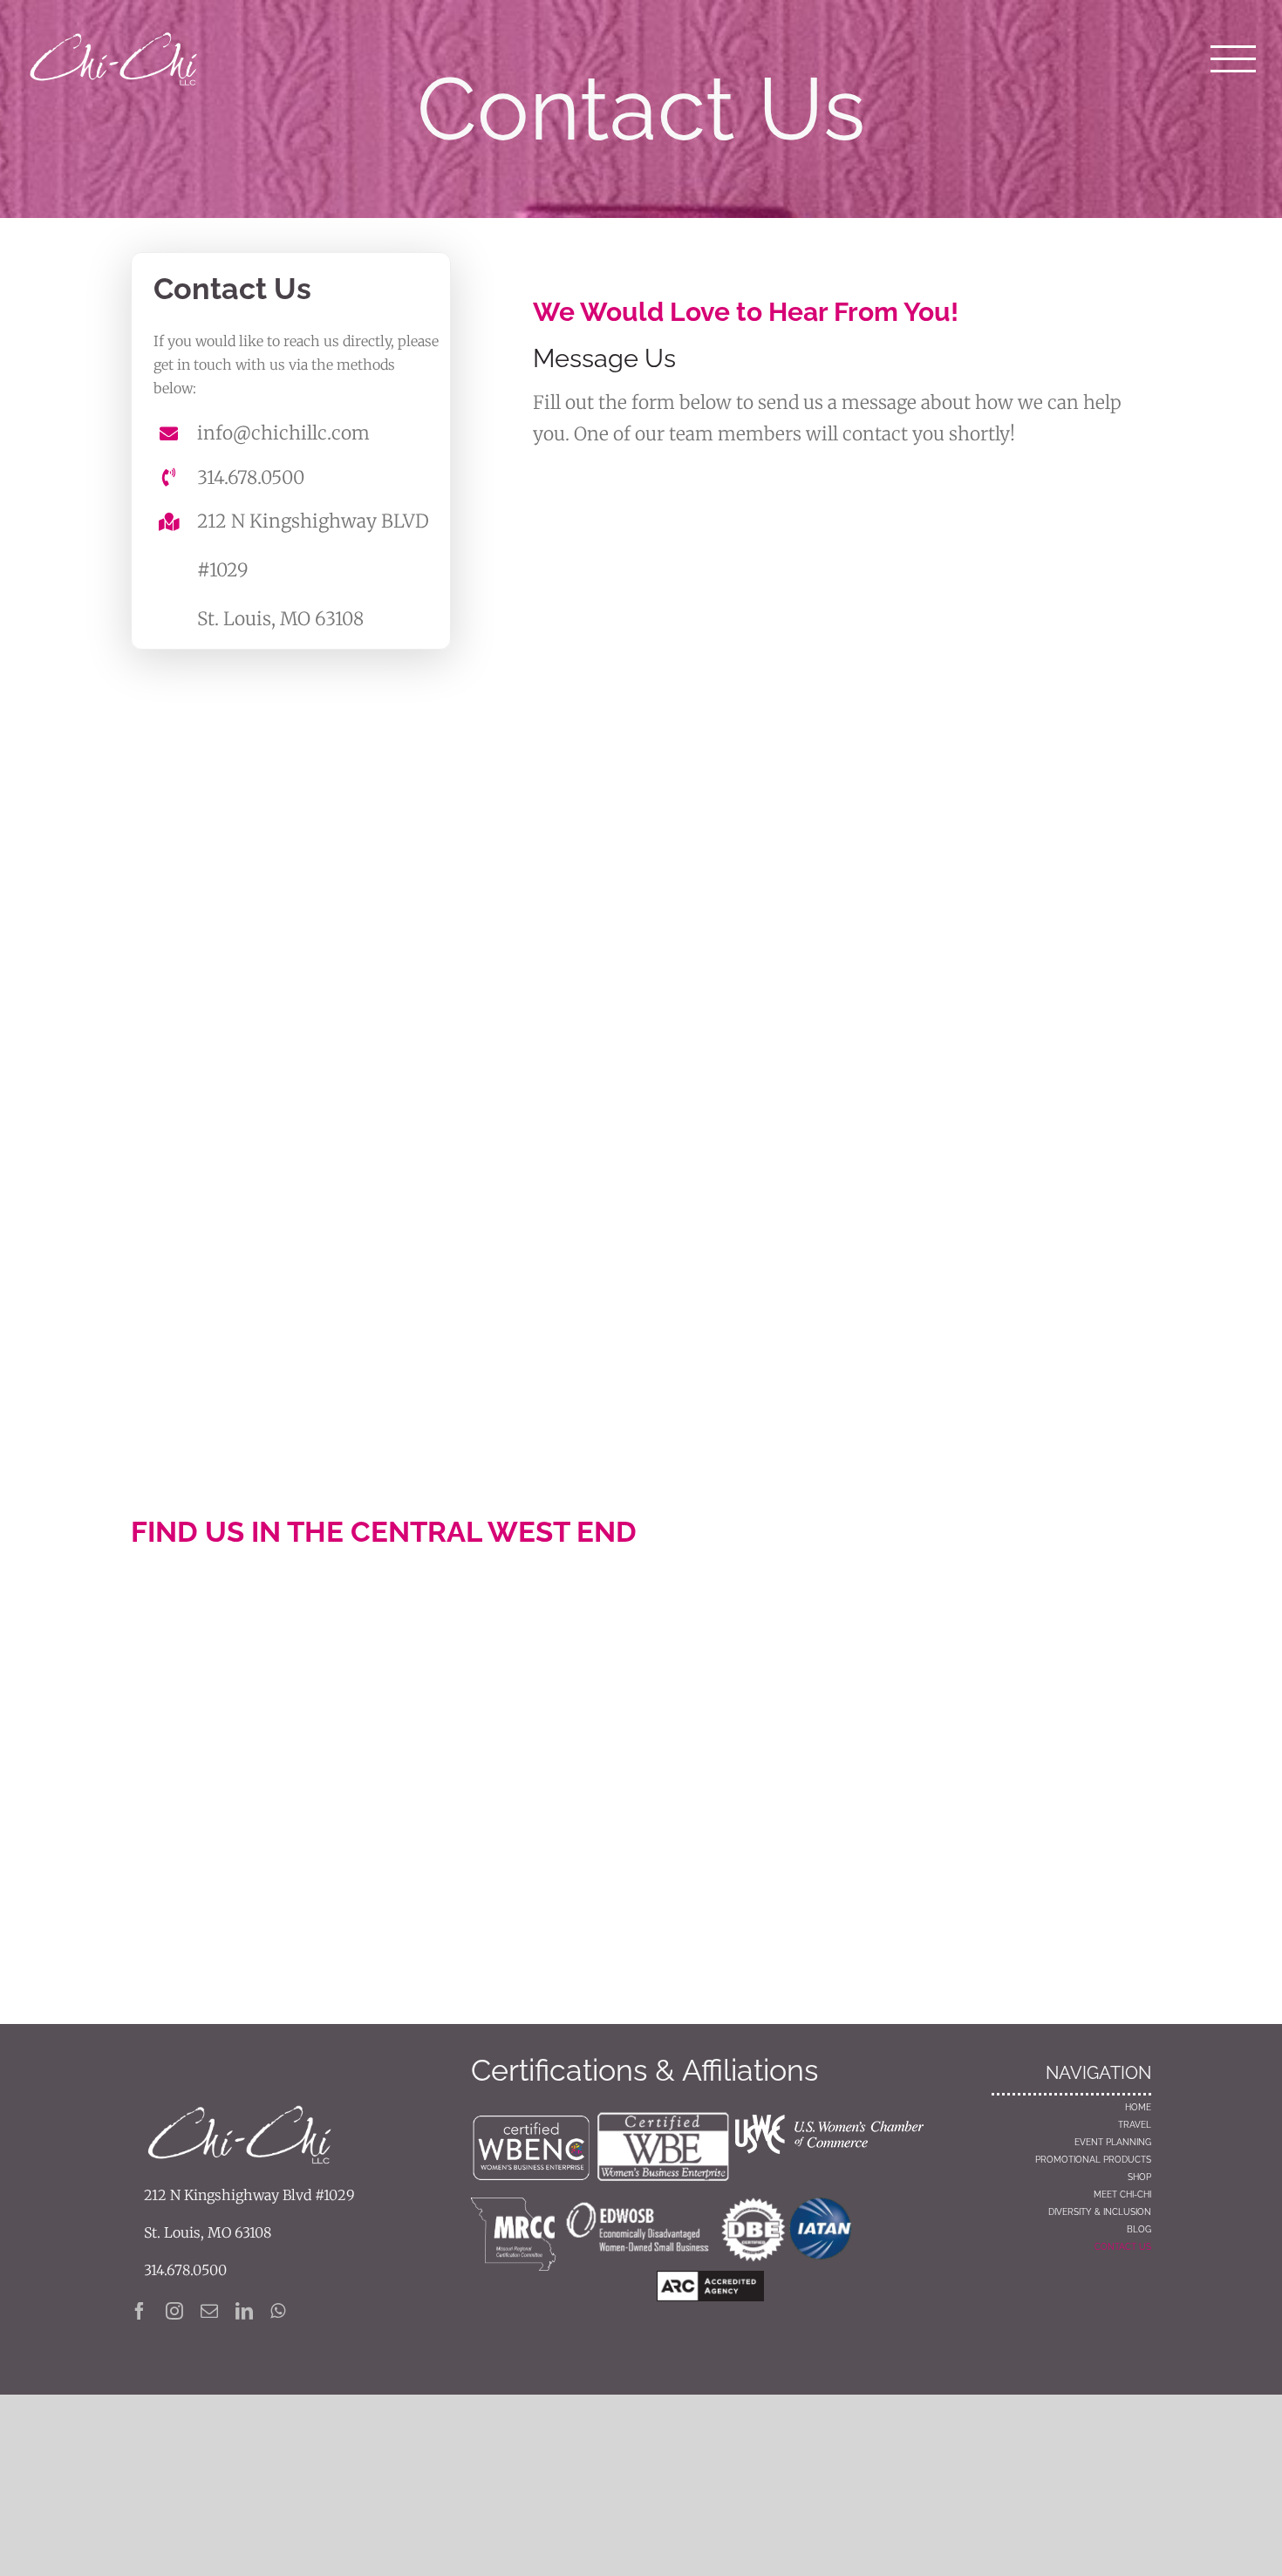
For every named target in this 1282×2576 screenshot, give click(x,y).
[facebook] (140, 2311)
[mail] (209, 2311)
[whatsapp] (278, 2311)
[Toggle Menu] (1234, 59)
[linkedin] (244, 2311)
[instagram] (174, 2311)
